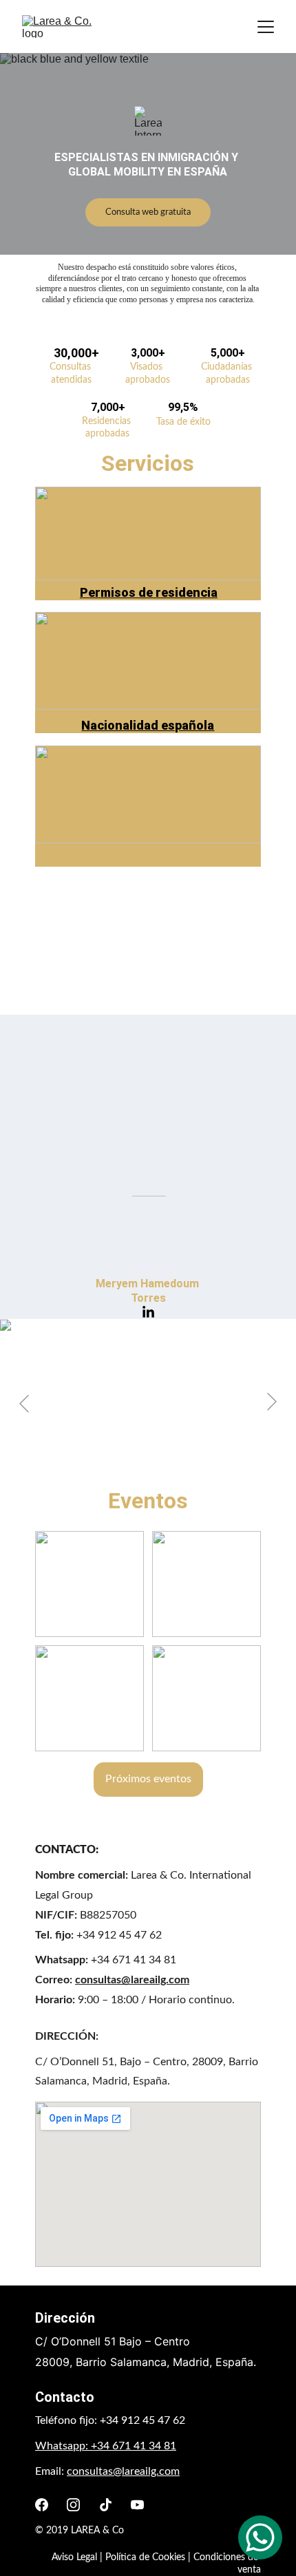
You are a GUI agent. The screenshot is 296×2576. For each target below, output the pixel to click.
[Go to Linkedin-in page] (91, 1184)
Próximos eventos (148, 1779)
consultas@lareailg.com (132, 1980)
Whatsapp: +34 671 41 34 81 (106, 2446)
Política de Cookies (145, 2557)
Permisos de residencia (149, 592)
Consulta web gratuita (148, 212)
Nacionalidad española (148, 725)
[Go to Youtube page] (137, 2505)
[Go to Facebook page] (42, 2505)
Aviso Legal (74, 2557)
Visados (148, 858)
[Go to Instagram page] (73, 2505)
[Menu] (266, 27)
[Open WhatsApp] (260, 2537)
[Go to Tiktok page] (106, 2505)
